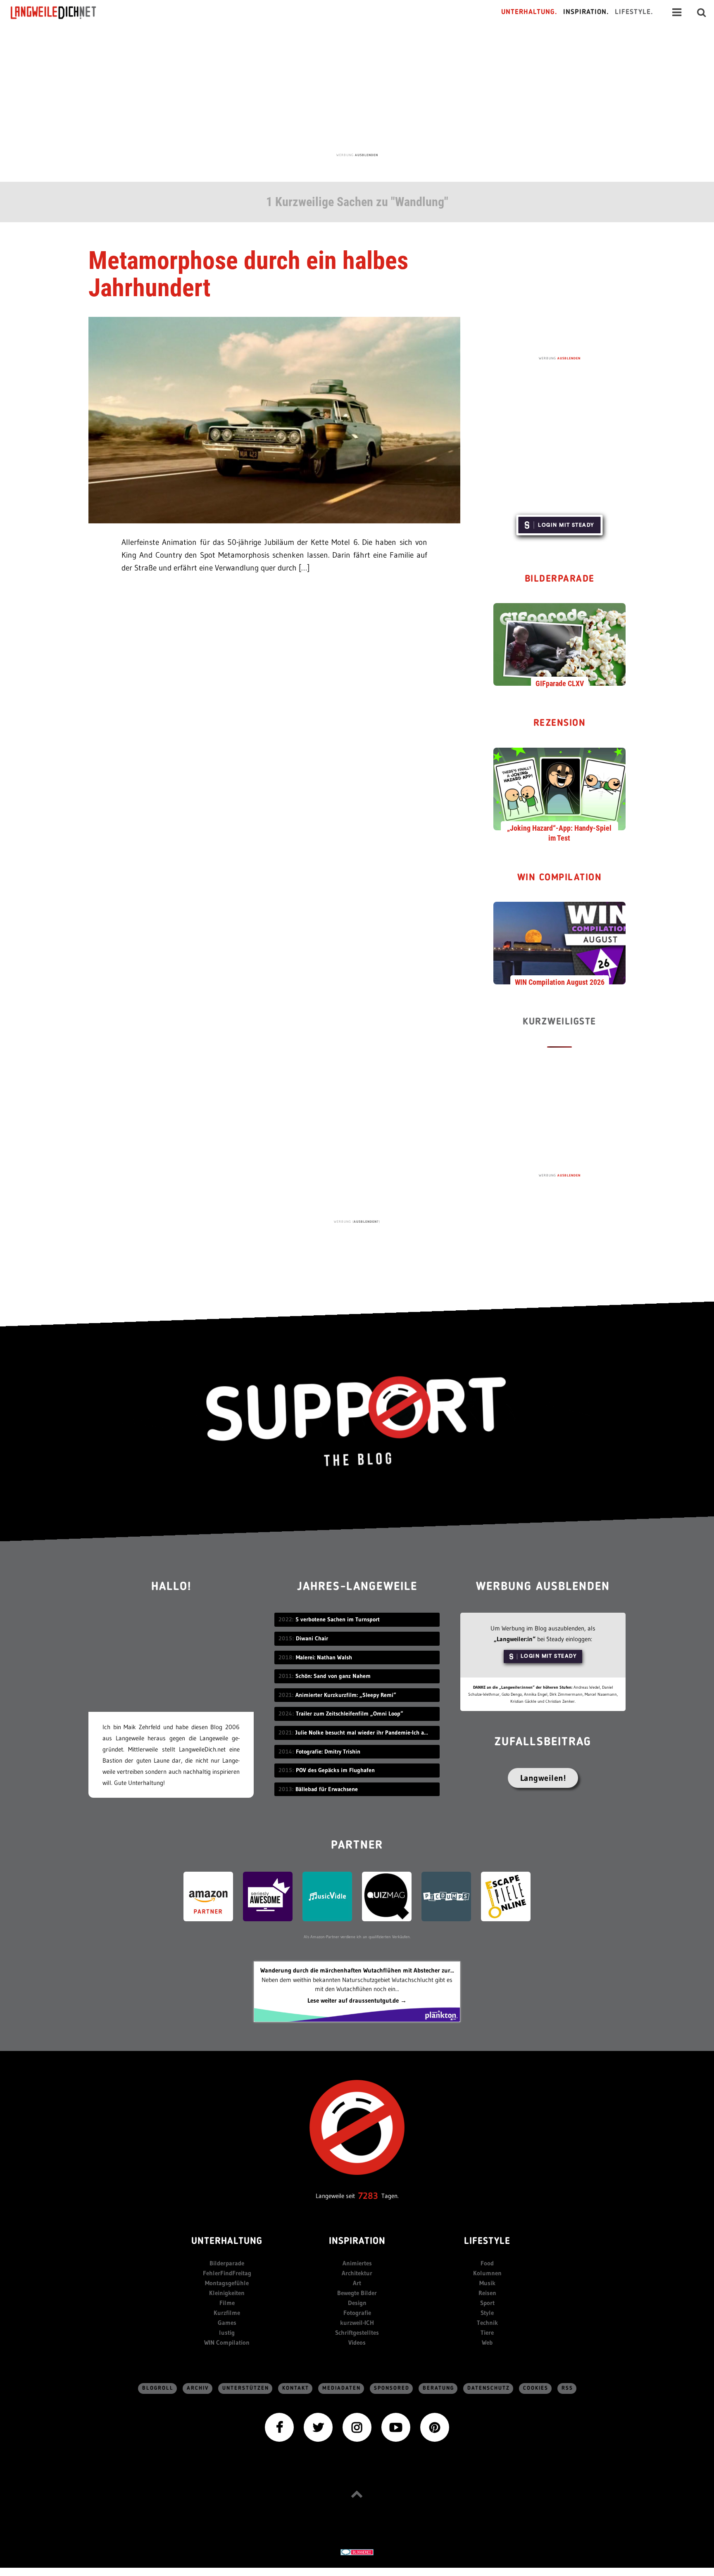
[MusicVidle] (327, 1895)
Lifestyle (487, 2242)
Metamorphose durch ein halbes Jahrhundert (248, 274)
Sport (487, 2303)
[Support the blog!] (357, 1421)
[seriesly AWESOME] (268, 1895)
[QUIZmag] (387, 1895)
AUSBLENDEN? (366, 1221)
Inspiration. (586, 12)
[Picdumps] (446, 1895)
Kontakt (296, 2388)
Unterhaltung (227, 2242)
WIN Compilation (560, 878)
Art (357, 2283)
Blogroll (158, 2388)
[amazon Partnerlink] (208, 1895)
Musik (487, 2283)
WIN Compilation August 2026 (560, 982)
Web (487, 2342)
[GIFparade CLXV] (559, 644)
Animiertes (357, 2263)
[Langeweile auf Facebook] (279, 2427)
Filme (227, 2303)
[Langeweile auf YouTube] (396, 2427)
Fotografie (357, 2313)
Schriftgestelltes (357, 2332)
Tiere (487, 2332)
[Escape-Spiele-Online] (506, 1895)
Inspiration (357, 2242)
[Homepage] (61, 12)
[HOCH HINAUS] (357, 2494)
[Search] (702, 12)
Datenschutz (489, 2388)
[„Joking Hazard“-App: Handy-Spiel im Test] (559, 788)
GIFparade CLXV (560, 683)
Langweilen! (543, 1778)
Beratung (438, 2388)
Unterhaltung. (529, 12)
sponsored (392, 2388)
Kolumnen (487, 2273)
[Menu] (677, 12)
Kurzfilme (227, 2313)
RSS (567, 2388)
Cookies (536, 2388)
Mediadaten (342, 2388)
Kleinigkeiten (227, 2293)
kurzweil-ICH (357, 2323)
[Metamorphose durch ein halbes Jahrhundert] (274, 419)
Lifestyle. (634, 12)
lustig (227, 2332)
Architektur (357, 2273)
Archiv (198, 2388)
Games (227, 2323)
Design (357, 2303)
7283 (368, 2196)
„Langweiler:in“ (515, 1639)
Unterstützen (246, 2388)
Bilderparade (560, 579)
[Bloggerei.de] (357, 2551)
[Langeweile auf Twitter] (318, 2427)
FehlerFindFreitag (227, 2273)
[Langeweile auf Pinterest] (435, 2427)
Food (487, 2263)
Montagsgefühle (227, 2283)
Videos (357, 2342)
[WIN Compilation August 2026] (559, 943)
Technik (487, 2323)
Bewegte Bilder (357, 2293)
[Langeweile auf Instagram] (357, 2427)
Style (487, 2313)
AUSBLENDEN (367, 155)
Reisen (487, 2293)
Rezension (560, 724)
